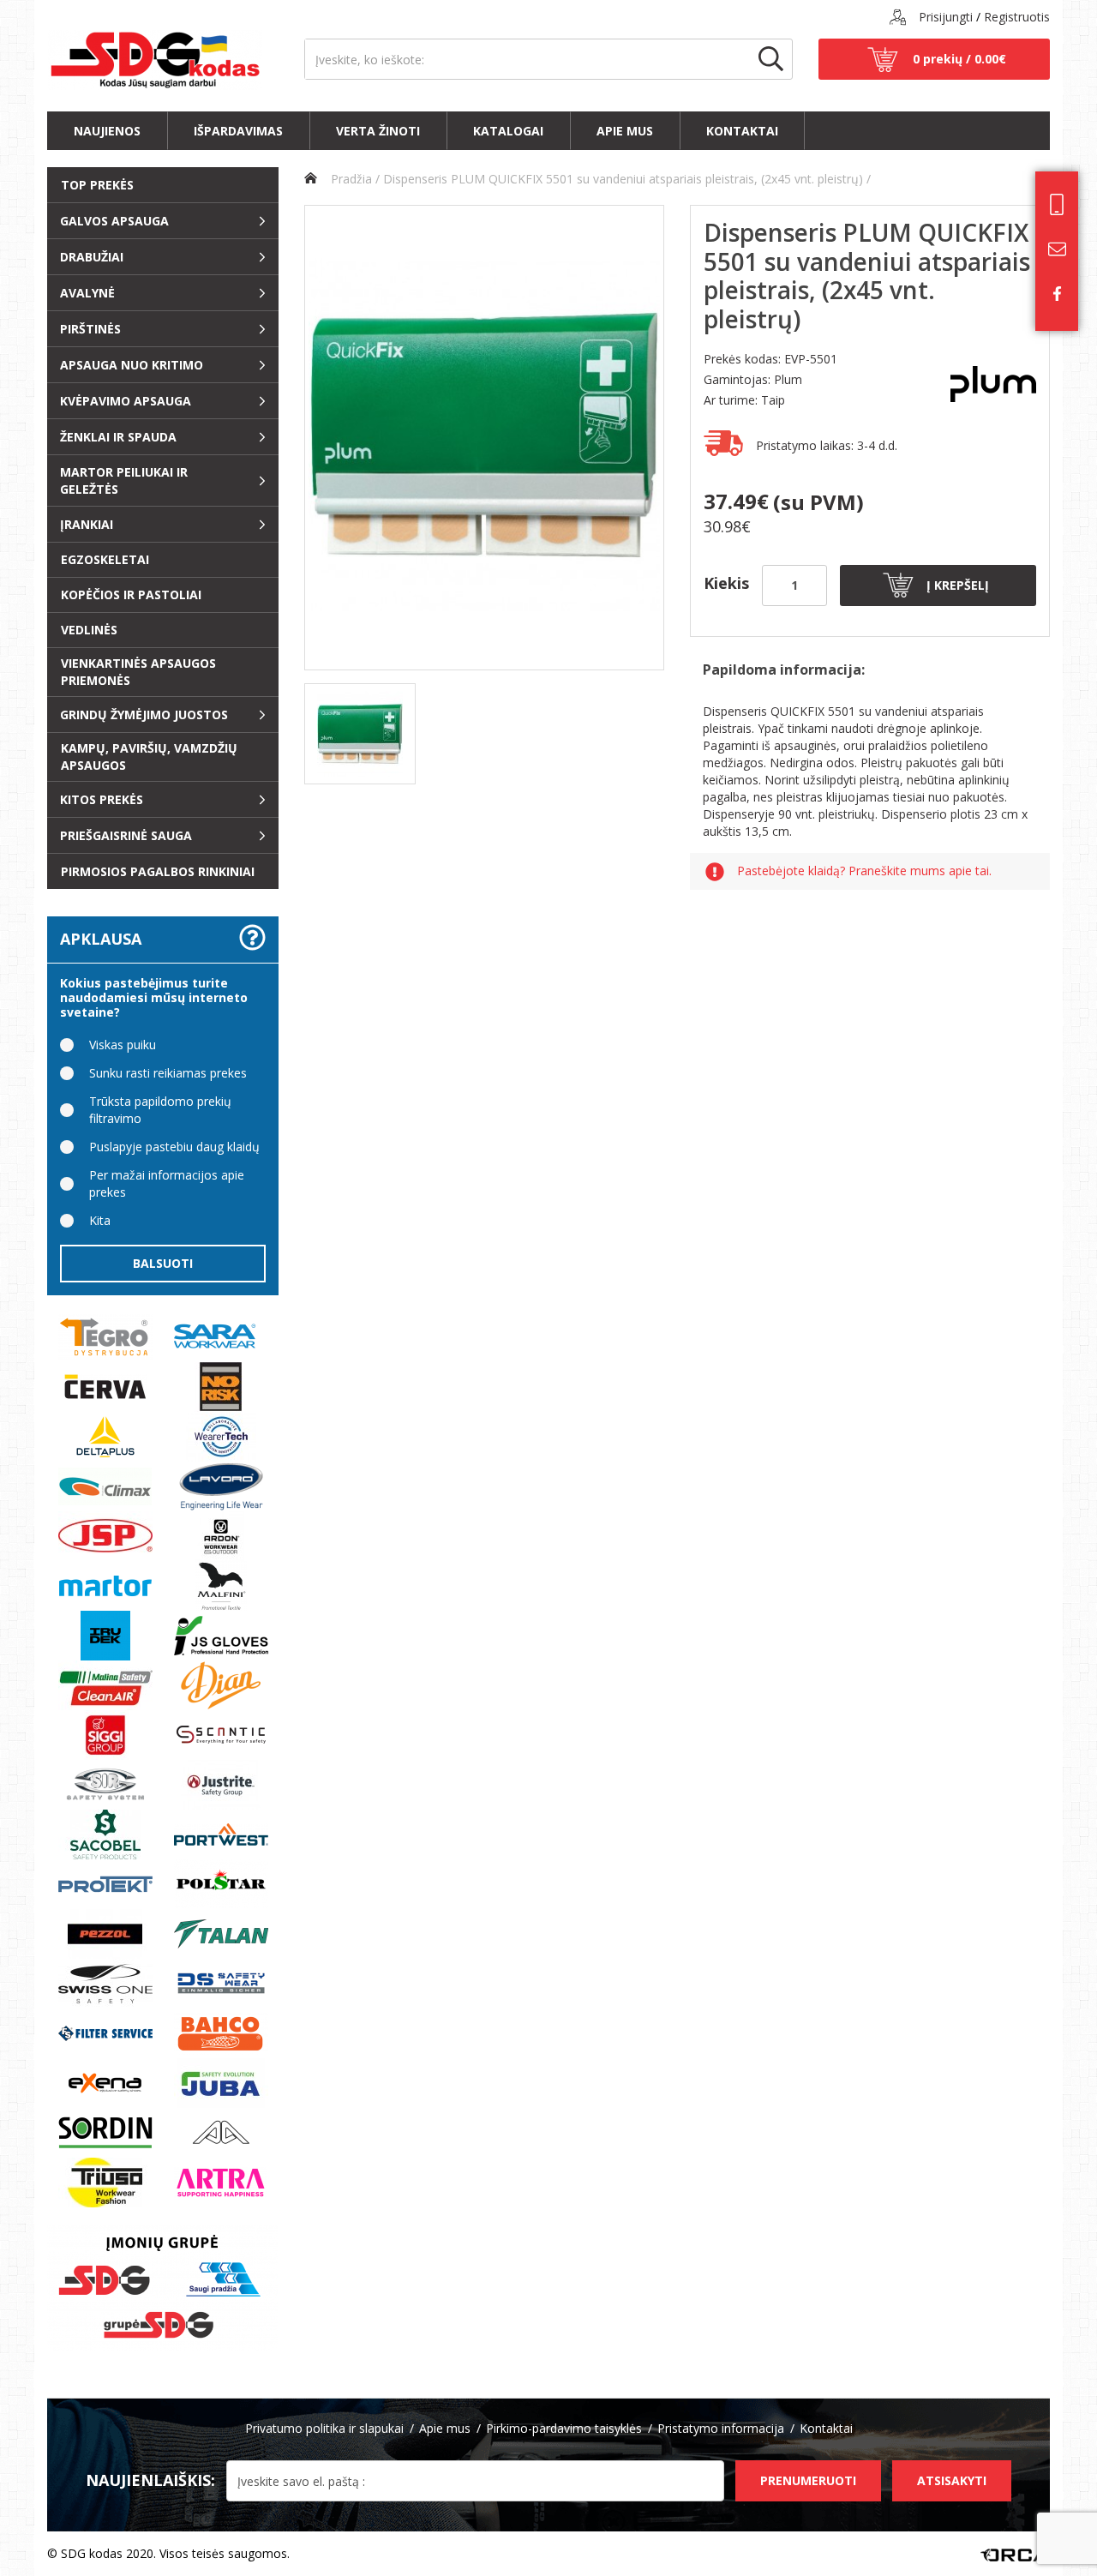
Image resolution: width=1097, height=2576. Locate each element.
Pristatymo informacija (721, 2428)
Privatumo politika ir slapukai (324, 2428)
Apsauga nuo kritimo (132, 365)
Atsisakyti (952, 2480)
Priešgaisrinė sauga (126, 835)
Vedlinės (89, 630)
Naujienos (107, 131)
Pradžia (350, 179)
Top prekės (97, 185)
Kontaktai (742, 131)
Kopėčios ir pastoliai (131, 594)
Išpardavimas (238, 131)
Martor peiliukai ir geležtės (124, 480)
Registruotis (1017, 17)
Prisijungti (946, 17)
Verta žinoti (378, 131)
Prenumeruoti (808, 2480)
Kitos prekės (102, 799)
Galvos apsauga (114, 221)
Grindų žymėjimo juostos (144, 715)
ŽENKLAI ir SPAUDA (118, 437)
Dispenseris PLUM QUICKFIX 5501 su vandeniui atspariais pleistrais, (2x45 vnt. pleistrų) (623, 179)
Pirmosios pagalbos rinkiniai (158, 871)
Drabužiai (92, 257)
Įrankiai (87, 524)
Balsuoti (163, 1263)
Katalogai (508, 131)
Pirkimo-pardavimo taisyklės (564, 2428)
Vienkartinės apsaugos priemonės (138, 672)
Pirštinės (90, 329)
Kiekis (726, 583)
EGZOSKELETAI (105, 559)
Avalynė (87, 293)
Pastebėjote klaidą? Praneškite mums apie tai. (864, 871)
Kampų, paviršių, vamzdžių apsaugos (149, 757)
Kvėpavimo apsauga (126, 401)
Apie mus (625, 131)
